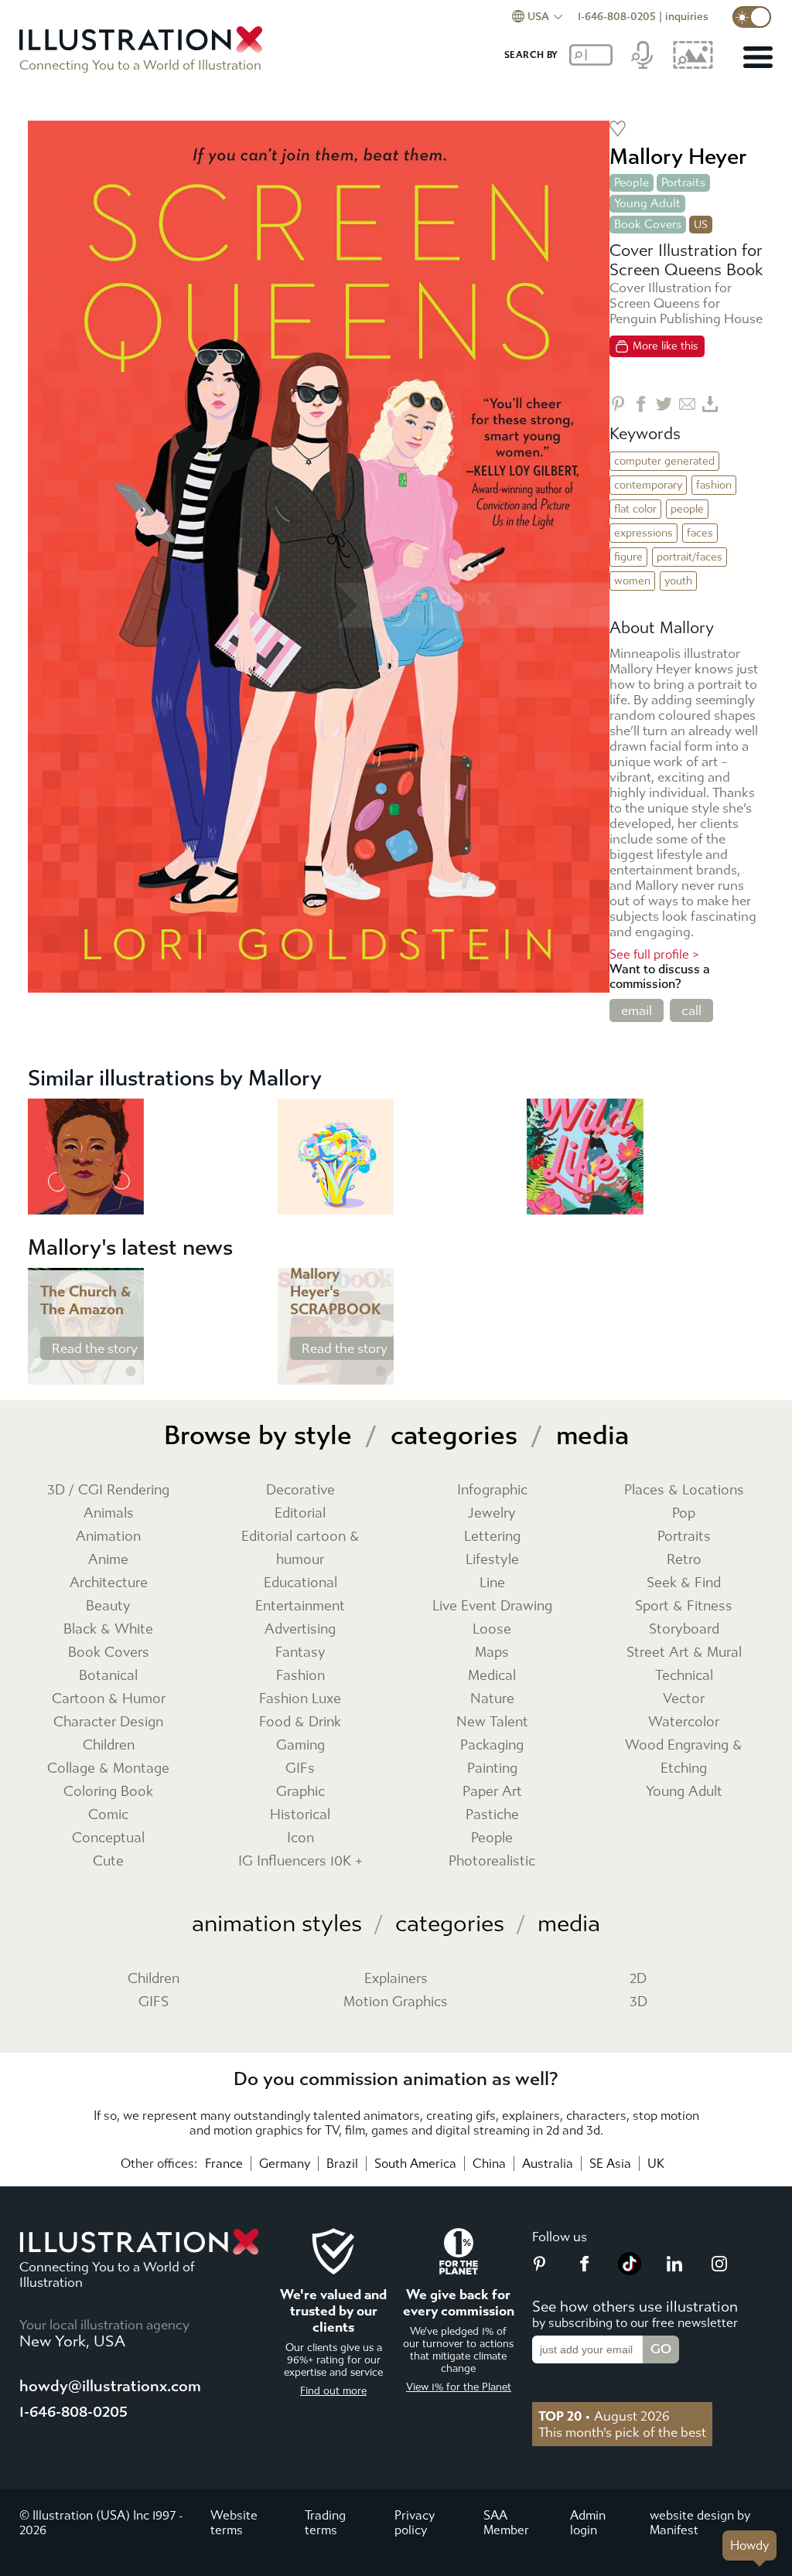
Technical (684, 1676)
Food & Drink (300, 1722)
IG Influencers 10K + (300, 1861)
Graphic (300, 1792)
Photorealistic (492, 1861)
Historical (300, 1815)
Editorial (300, 1513)
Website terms (234, 2523)
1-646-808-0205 (617, 17)
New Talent (492, 1722)
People (632, 182)
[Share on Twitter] (664, 404)
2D (638, 1979)
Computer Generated (664, 461)
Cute (108, 1861)
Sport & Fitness (684, 1606)
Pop (684, 1513)
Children (109, 1745)
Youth (678, 581)
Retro (684, 1560)
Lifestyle (492, 1560)
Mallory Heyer (678, 157)
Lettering (492, 1537)
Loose (492, 1629)
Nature (492, 1699)
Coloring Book (108, 1792)
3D (638, 2002)
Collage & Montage (108, 1768)
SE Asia (610, 2164)
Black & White (108, 1629)
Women (632, 581)
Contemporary (648, 485)
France (224, 2164)
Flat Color (635, 509)
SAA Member (506, 2523)
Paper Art (492, 1792)
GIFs (300, 1768)
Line (492, 1583)
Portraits (683, 182)
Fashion (714, 485)
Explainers (396, 1979)
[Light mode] (752, 17)
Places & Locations (684, 1490)
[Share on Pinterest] (618, 404)
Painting (492, 1768)
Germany (285, 2164)
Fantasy (300, 1653)
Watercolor (684, 1722)
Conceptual (108, 1838)
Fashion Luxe (300, 1699)
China (489, 2164)
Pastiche (492, 1815)
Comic (108, 1815)
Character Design (108, 1722)
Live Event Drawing (492, 1606)
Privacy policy (415, 2523)
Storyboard (684, 1629)
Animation (108, 1537)
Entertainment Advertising (300, 1618)
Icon (300, 1838)
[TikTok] (630, 2271)
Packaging (492, 1745)
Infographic (492, 1490)
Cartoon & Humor (109, 1699)
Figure (628, 557)
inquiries (687, 17)
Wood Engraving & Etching (684, 1757)
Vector (684, 1699)
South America (415, 2164)
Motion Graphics (396, 2002)
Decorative (300, 1490)
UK (656, 2164)
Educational (300, 1583)
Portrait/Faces (690, 557)
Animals (109, 1513)
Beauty (108, 1606)
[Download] (710, 404)
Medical (492, 1676)
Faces (700, 533)
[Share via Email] (687, 404)
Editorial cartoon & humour (300, 1548)
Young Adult (647, 203)
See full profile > (654, 954)
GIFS (154, 2002)
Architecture (109, 1583)
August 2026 (604, 2416)
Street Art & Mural (684, 1653)
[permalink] (131, 1371)
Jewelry (492, 1513)
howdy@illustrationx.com (110, 2386)
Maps (492, 1653)
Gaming (300, 1745)
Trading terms (325, 2523)
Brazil (342, 2164)
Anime (108, 1560)
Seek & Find (684, 1583)
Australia (548, 2164)
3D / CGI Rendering (108, 1490)
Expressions (643, 533)
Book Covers (648, 224)
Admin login (588, 2523)
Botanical (108, 1676)
